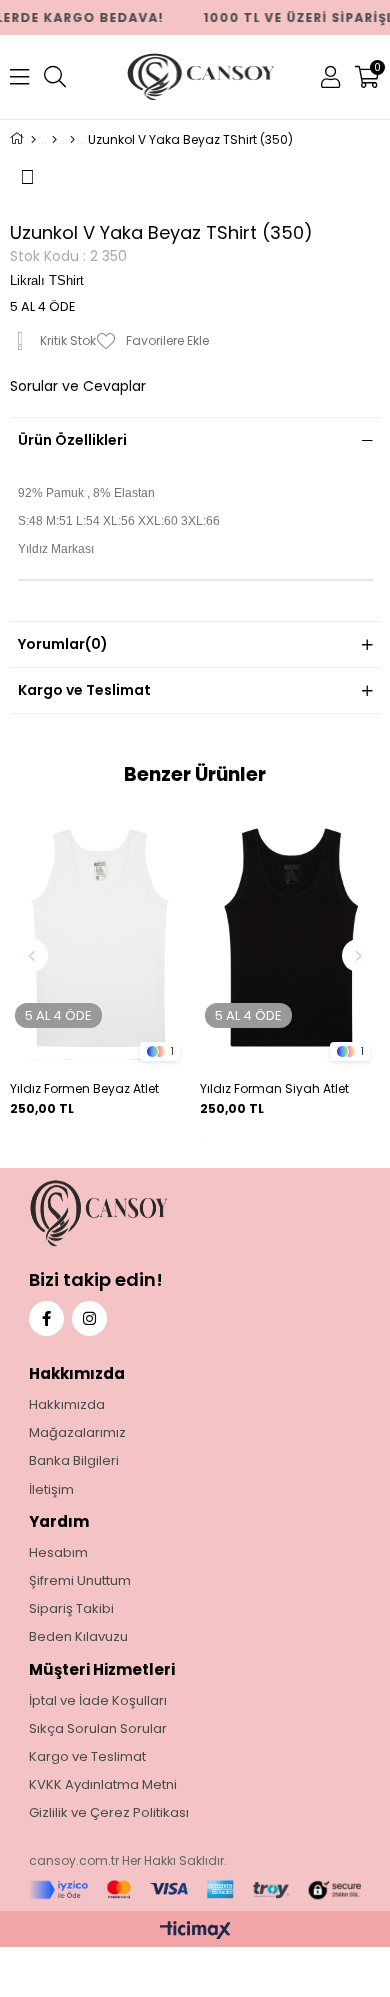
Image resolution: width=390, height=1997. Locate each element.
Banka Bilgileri (74, 1461)
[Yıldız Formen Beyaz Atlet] (100, 938)
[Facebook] (46, 1318)
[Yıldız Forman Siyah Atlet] (290, 938)
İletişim (51, 1490)
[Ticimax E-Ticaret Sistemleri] (195, 1931)
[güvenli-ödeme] (195, 1890)
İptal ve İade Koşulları (98, 1701)
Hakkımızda (67, 1405)
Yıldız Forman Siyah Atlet (274, 1088)
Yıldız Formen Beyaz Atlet (84, 1088)
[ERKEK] (54, 140)
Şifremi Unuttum (80, 1581)
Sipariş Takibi (71, 1609)
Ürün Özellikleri (72, 440)
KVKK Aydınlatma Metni (103, 1785)
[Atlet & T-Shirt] (72, 140)
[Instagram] (89, 1318)
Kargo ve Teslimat (84, 690)
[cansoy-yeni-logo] (137, 1213)
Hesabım (58, 1553)
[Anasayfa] (33, 140)
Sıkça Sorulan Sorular (98, 1729)
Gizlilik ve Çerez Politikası (109, 1813)
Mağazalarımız (77, 1433)
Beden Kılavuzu (78, 1637)
